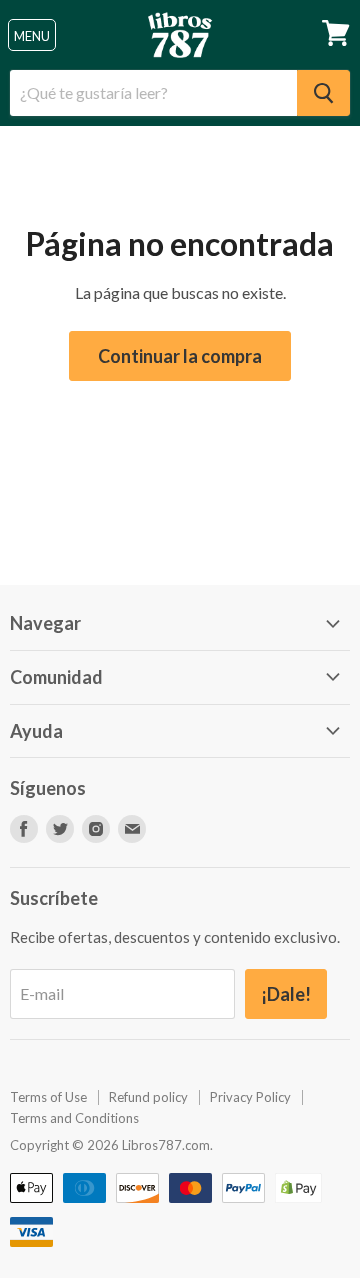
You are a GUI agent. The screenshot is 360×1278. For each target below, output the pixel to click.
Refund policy (148, 1097)
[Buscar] (323, 93)
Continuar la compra (180, 356)
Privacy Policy (250, 1097)
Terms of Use (48, 1097)
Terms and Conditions (74, 1118)
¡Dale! (286, 994)
